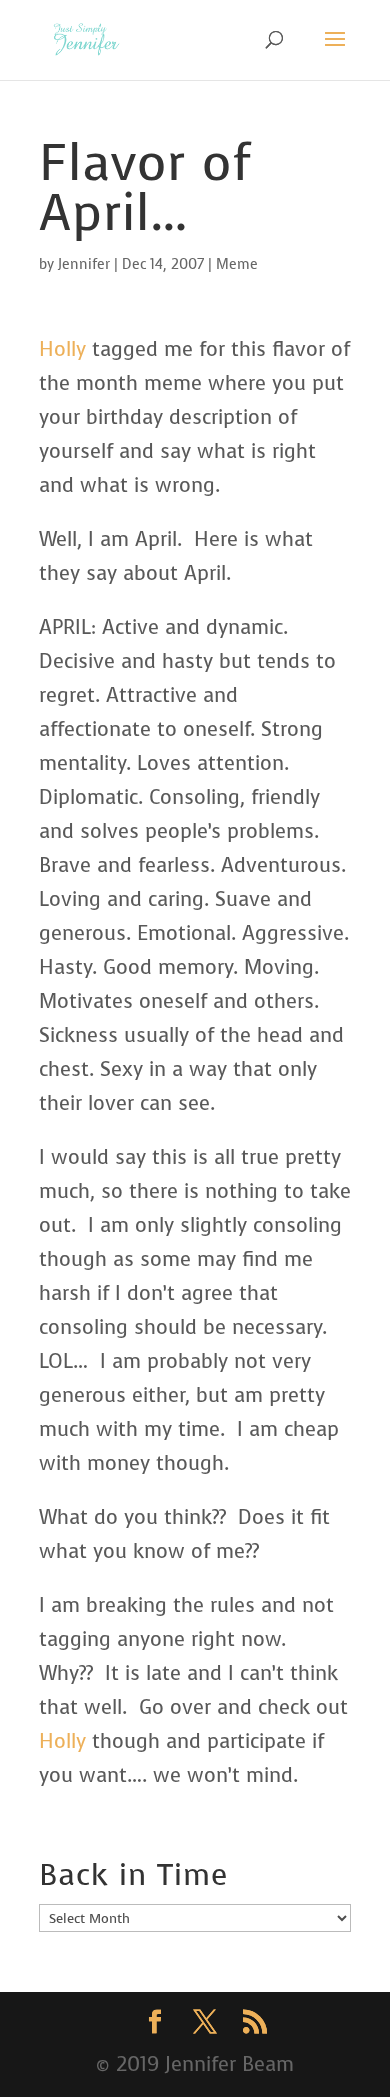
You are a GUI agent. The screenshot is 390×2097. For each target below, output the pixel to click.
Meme (237, 264)
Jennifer (84, 264)
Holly (62, 349)
